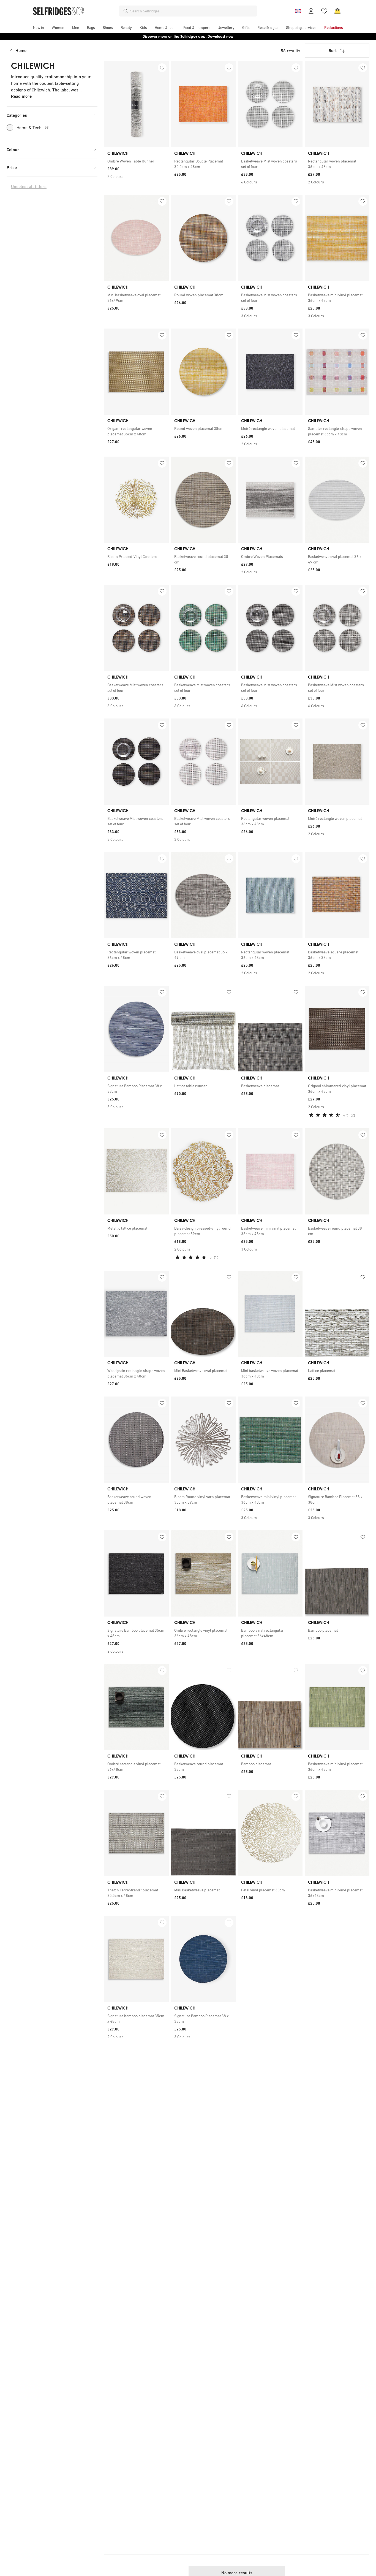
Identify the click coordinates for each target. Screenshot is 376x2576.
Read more (21, 96)
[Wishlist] (324, 11)
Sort (333, 51)
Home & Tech (33, 128)
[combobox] (192, 11)
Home (21, 51)
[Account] (311, 11)
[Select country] (298, 11)
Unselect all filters (29, 187)
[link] (136, 161)
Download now (220, 36)
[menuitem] (39, 28)
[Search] (126, 11)
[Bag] (337, 11)
